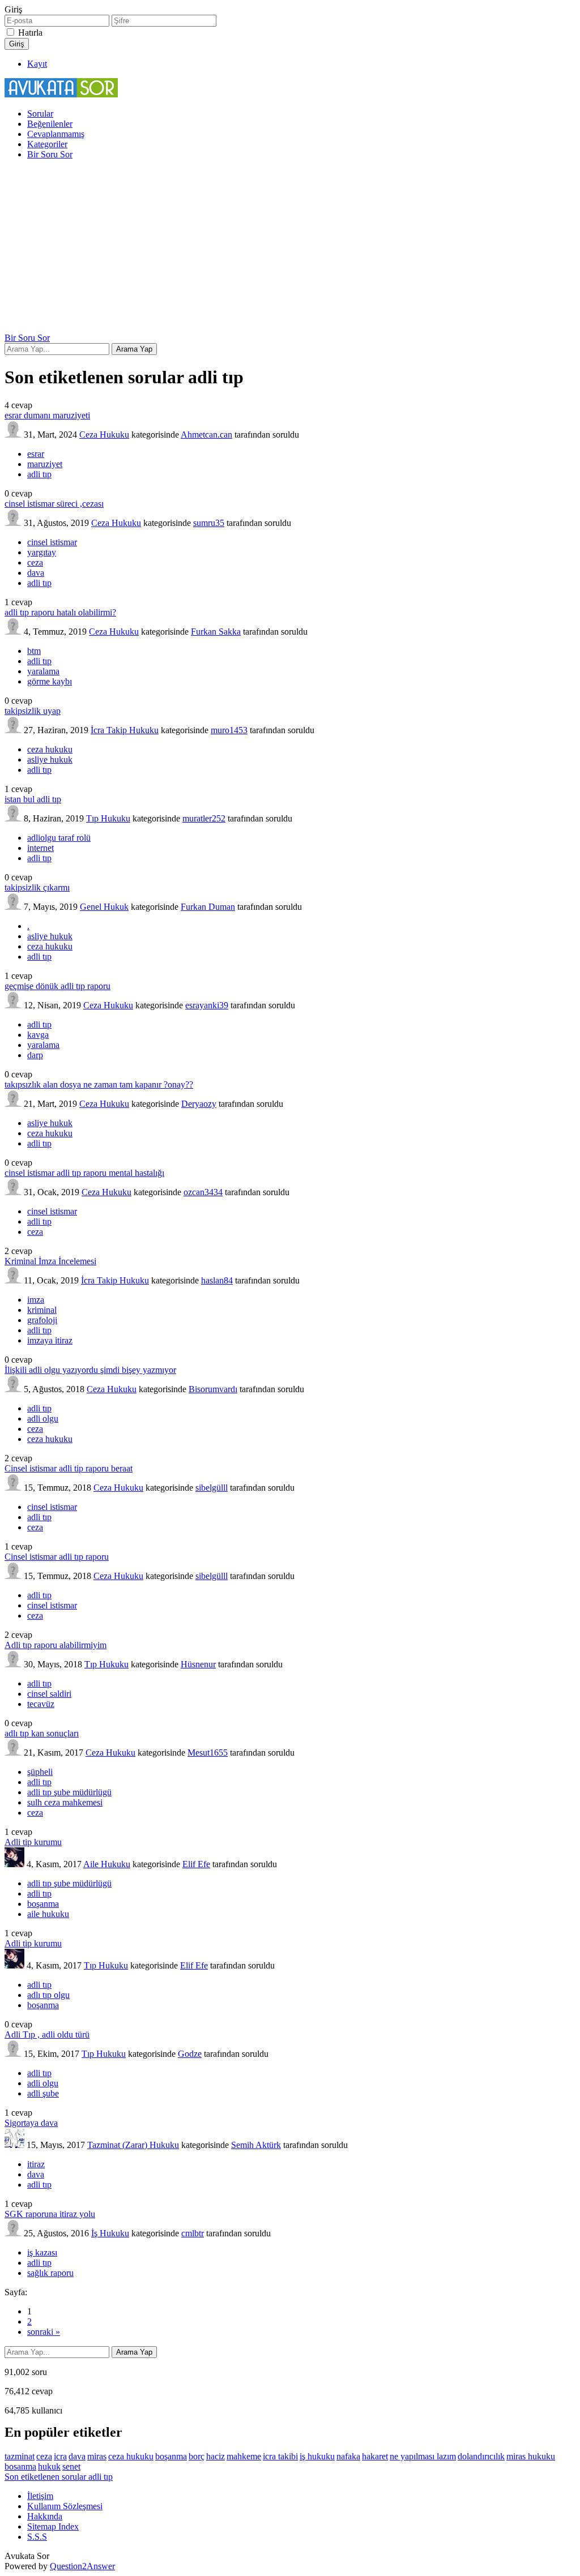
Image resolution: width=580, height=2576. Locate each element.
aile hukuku (48, 1914)
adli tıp (39, 474)
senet (71, 2466)
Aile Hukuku (107, 1864)
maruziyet (45, 464)
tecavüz (41, 1704)
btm (34, 651)
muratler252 (204, 818)
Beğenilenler (50, 124)
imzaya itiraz (50, 1340)
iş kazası (42, 2252)
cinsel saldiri (49, 1694)
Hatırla (30, 33)
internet (40, 848)
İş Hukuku (110, 2233)
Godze (190, 2054)
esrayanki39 (207, 1005)
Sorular (40, 114)
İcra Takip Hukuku (125, 730)
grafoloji (42, 1320)
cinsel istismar (52, 542)
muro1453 (229, 730)
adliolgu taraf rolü (59, 838)
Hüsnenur (198, 1664)
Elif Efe (196, 1864)
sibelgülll (212, 1488)
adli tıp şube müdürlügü (69, 1792)
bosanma (20, 2466)
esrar (36, 454)
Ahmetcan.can (206, 435)
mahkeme (244, 2456)
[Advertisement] (290, 248)
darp (35, 1055)
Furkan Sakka (216, 632)
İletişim (40, 2496)
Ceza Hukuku (104, 435)
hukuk (49, 2466)
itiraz (36, 2164)
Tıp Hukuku (108, 818)
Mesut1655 (208, 1753)
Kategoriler (47, 144)
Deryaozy (199, 1104)
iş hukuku (317, 2456)
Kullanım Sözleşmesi (65, 2506)
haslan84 (217, 1280)
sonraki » (44, 2332)
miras (97, 2456)
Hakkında (45, 2516)
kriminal (42, 1310)
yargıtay (42, 552)
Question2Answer (82, 2566)
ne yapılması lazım (423, 2456)
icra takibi (280, 2456)
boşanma (43, 1904)
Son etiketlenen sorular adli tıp (59, 2477)
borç (197, 2456)
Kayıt (37, 64)
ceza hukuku (50, 749)
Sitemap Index (53, 2526)
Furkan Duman (208, 907)
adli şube (43, 2093)
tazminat (20, 2456)
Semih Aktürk (256, 2145)
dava (36, 573)
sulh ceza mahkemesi (65, 1802)
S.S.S (37, 2537)
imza (36, 1300)
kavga (38, 1035)
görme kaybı (50, 681)
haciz (216, 2456)
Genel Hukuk (104, 907)
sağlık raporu (50, 2273)
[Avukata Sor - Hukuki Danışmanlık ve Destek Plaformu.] (61, 94)
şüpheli (40, 1772)
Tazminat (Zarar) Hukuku (133, 2145)
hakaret (375, 2456)
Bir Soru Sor (50, 154)
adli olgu (43, 1418)
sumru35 (209, 523)
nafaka (348, 2456)
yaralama (43, 671)
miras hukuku (531, 2456)
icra (60, 2456)
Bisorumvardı (213, 1389)
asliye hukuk (50, 759)
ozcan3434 (203, 1192)
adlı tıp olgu (48, 1995)
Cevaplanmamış (56, 134)
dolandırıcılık (481, 2456)
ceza (35, 562)
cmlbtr (193, 2233)
